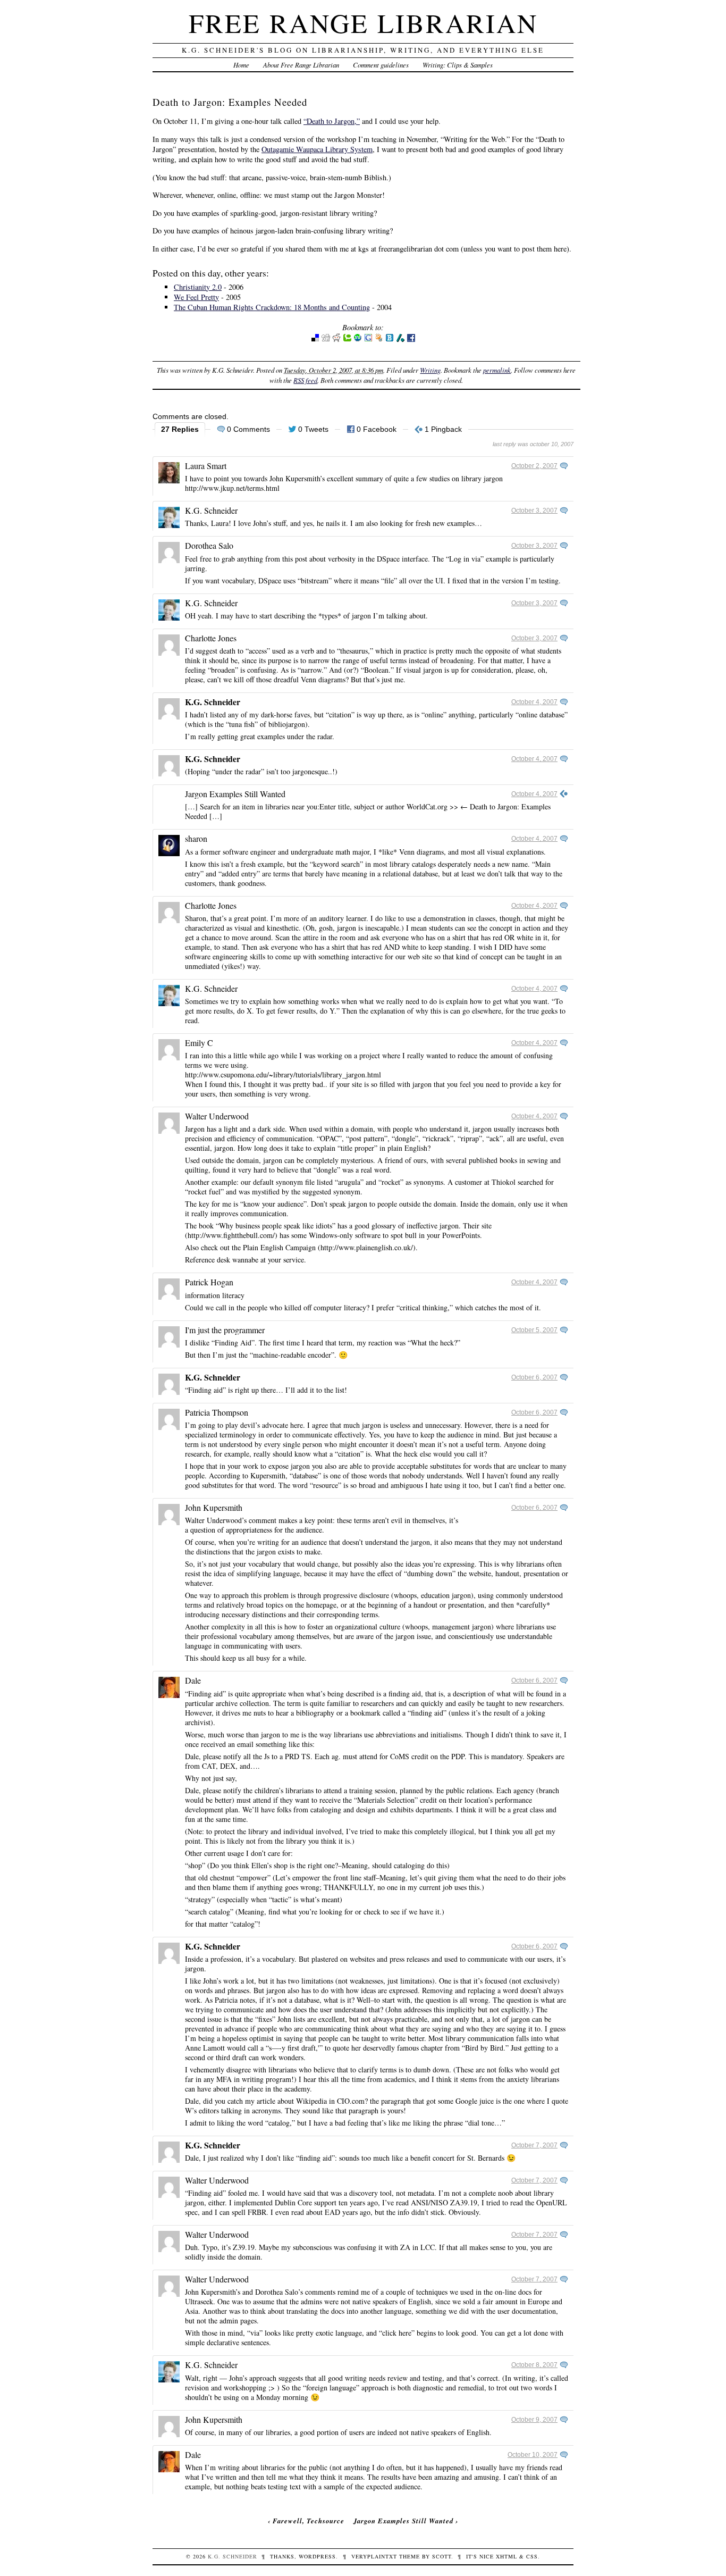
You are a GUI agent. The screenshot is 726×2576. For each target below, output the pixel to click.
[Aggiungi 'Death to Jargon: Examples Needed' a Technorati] (347, 340)
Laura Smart (206, 466)
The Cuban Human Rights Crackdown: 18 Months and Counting (272, 307)
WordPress (317, 2556)
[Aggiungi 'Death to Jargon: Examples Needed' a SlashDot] (400, 340)
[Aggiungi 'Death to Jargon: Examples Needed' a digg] (326, 340)
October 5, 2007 (534, 1330)
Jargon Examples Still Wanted (235, 794)
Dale (193, 1680)
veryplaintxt (374, 2556)
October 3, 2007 (534, 511)
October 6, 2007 (534, 1377)
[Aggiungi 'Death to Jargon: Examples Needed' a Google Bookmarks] (368, 340)
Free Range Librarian (363, 23)
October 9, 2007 (534, 2420)
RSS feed (305, 380)
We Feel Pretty (196, 297)
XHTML (506, 2556)
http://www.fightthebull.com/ (231, 1235)
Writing (430, 370)
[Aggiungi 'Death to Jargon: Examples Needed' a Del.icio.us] (315, 340)
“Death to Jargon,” (332, 121)
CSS (532, 2556)
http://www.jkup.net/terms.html (232, 488)
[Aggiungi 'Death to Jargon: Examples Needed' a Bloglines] (390, 340)
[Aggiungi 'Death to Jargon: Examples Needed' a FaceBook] (411, 340)
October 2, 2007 (534, 466)
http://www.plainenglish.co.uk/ (367, 1247)
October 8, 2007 (534, 2365)
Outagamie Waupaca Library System (317, 149)
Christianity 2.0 (198, 287)
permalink (497, 370)
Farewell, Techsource (309, 2521)
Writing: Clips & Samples (458, 65)
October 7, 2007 (534, 2145)
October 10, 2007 (533, 2455)
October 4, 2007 (534, 702)
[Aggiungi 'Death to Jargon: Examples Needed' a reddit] (336, 340)
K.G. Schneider (211, 510)
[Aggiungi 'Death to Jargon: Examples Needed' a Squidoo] (379, 340)
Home (241, 65)
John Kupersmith (214, 1507)
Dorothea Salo (209, 545)
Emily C (199, 1043)
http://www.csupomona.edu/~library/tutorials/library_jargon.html (283, 1074)
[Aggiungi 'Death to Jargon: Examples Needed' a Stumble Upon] (358, 340)
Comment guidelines (381, 65)
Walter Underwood (217, 1116)
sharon (196, 838)
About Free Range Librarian (301, 65)
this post (295, 559)
